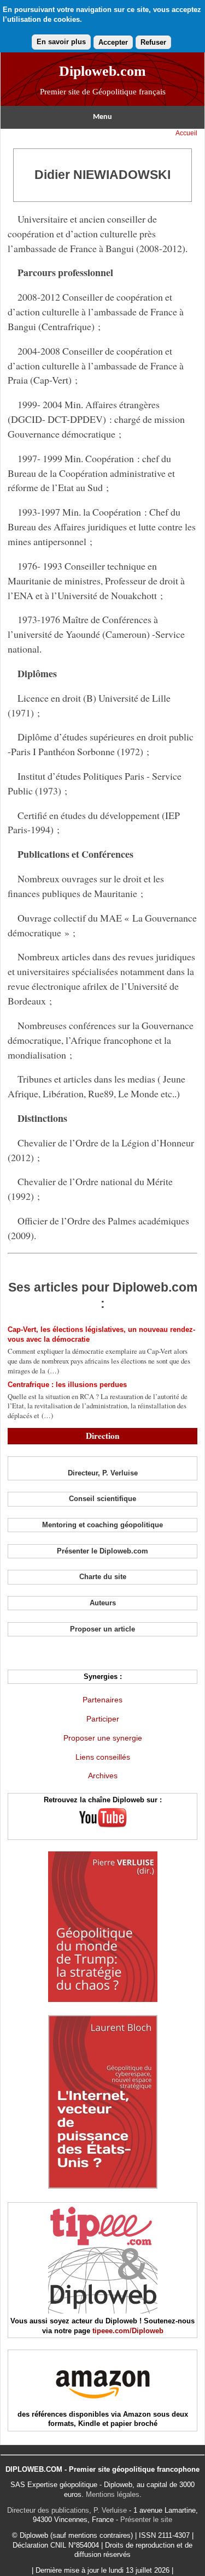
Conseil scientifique (102, 1499)
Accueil (186, 133)
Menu (102, 117)
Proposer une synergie (103, 1738)
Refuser (153, 42)
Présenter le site (146, 2520)
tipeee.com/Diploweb (128, 2331)
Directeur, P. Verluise (103, 1473)
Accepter (113, 42)
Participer (103, 1719)
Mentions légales (113, 2494)
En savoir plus (61, 42)
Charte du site (103, 1577)
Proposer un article (102, 1629)
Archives (103, 1776)
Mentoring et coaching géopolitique (102, 1525)
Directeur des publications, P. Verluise (67, 2510)
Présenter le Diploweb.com (102, 1551)
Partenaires (102, 1700)
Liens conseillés (103, 1757)
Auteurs (103, 1603)
